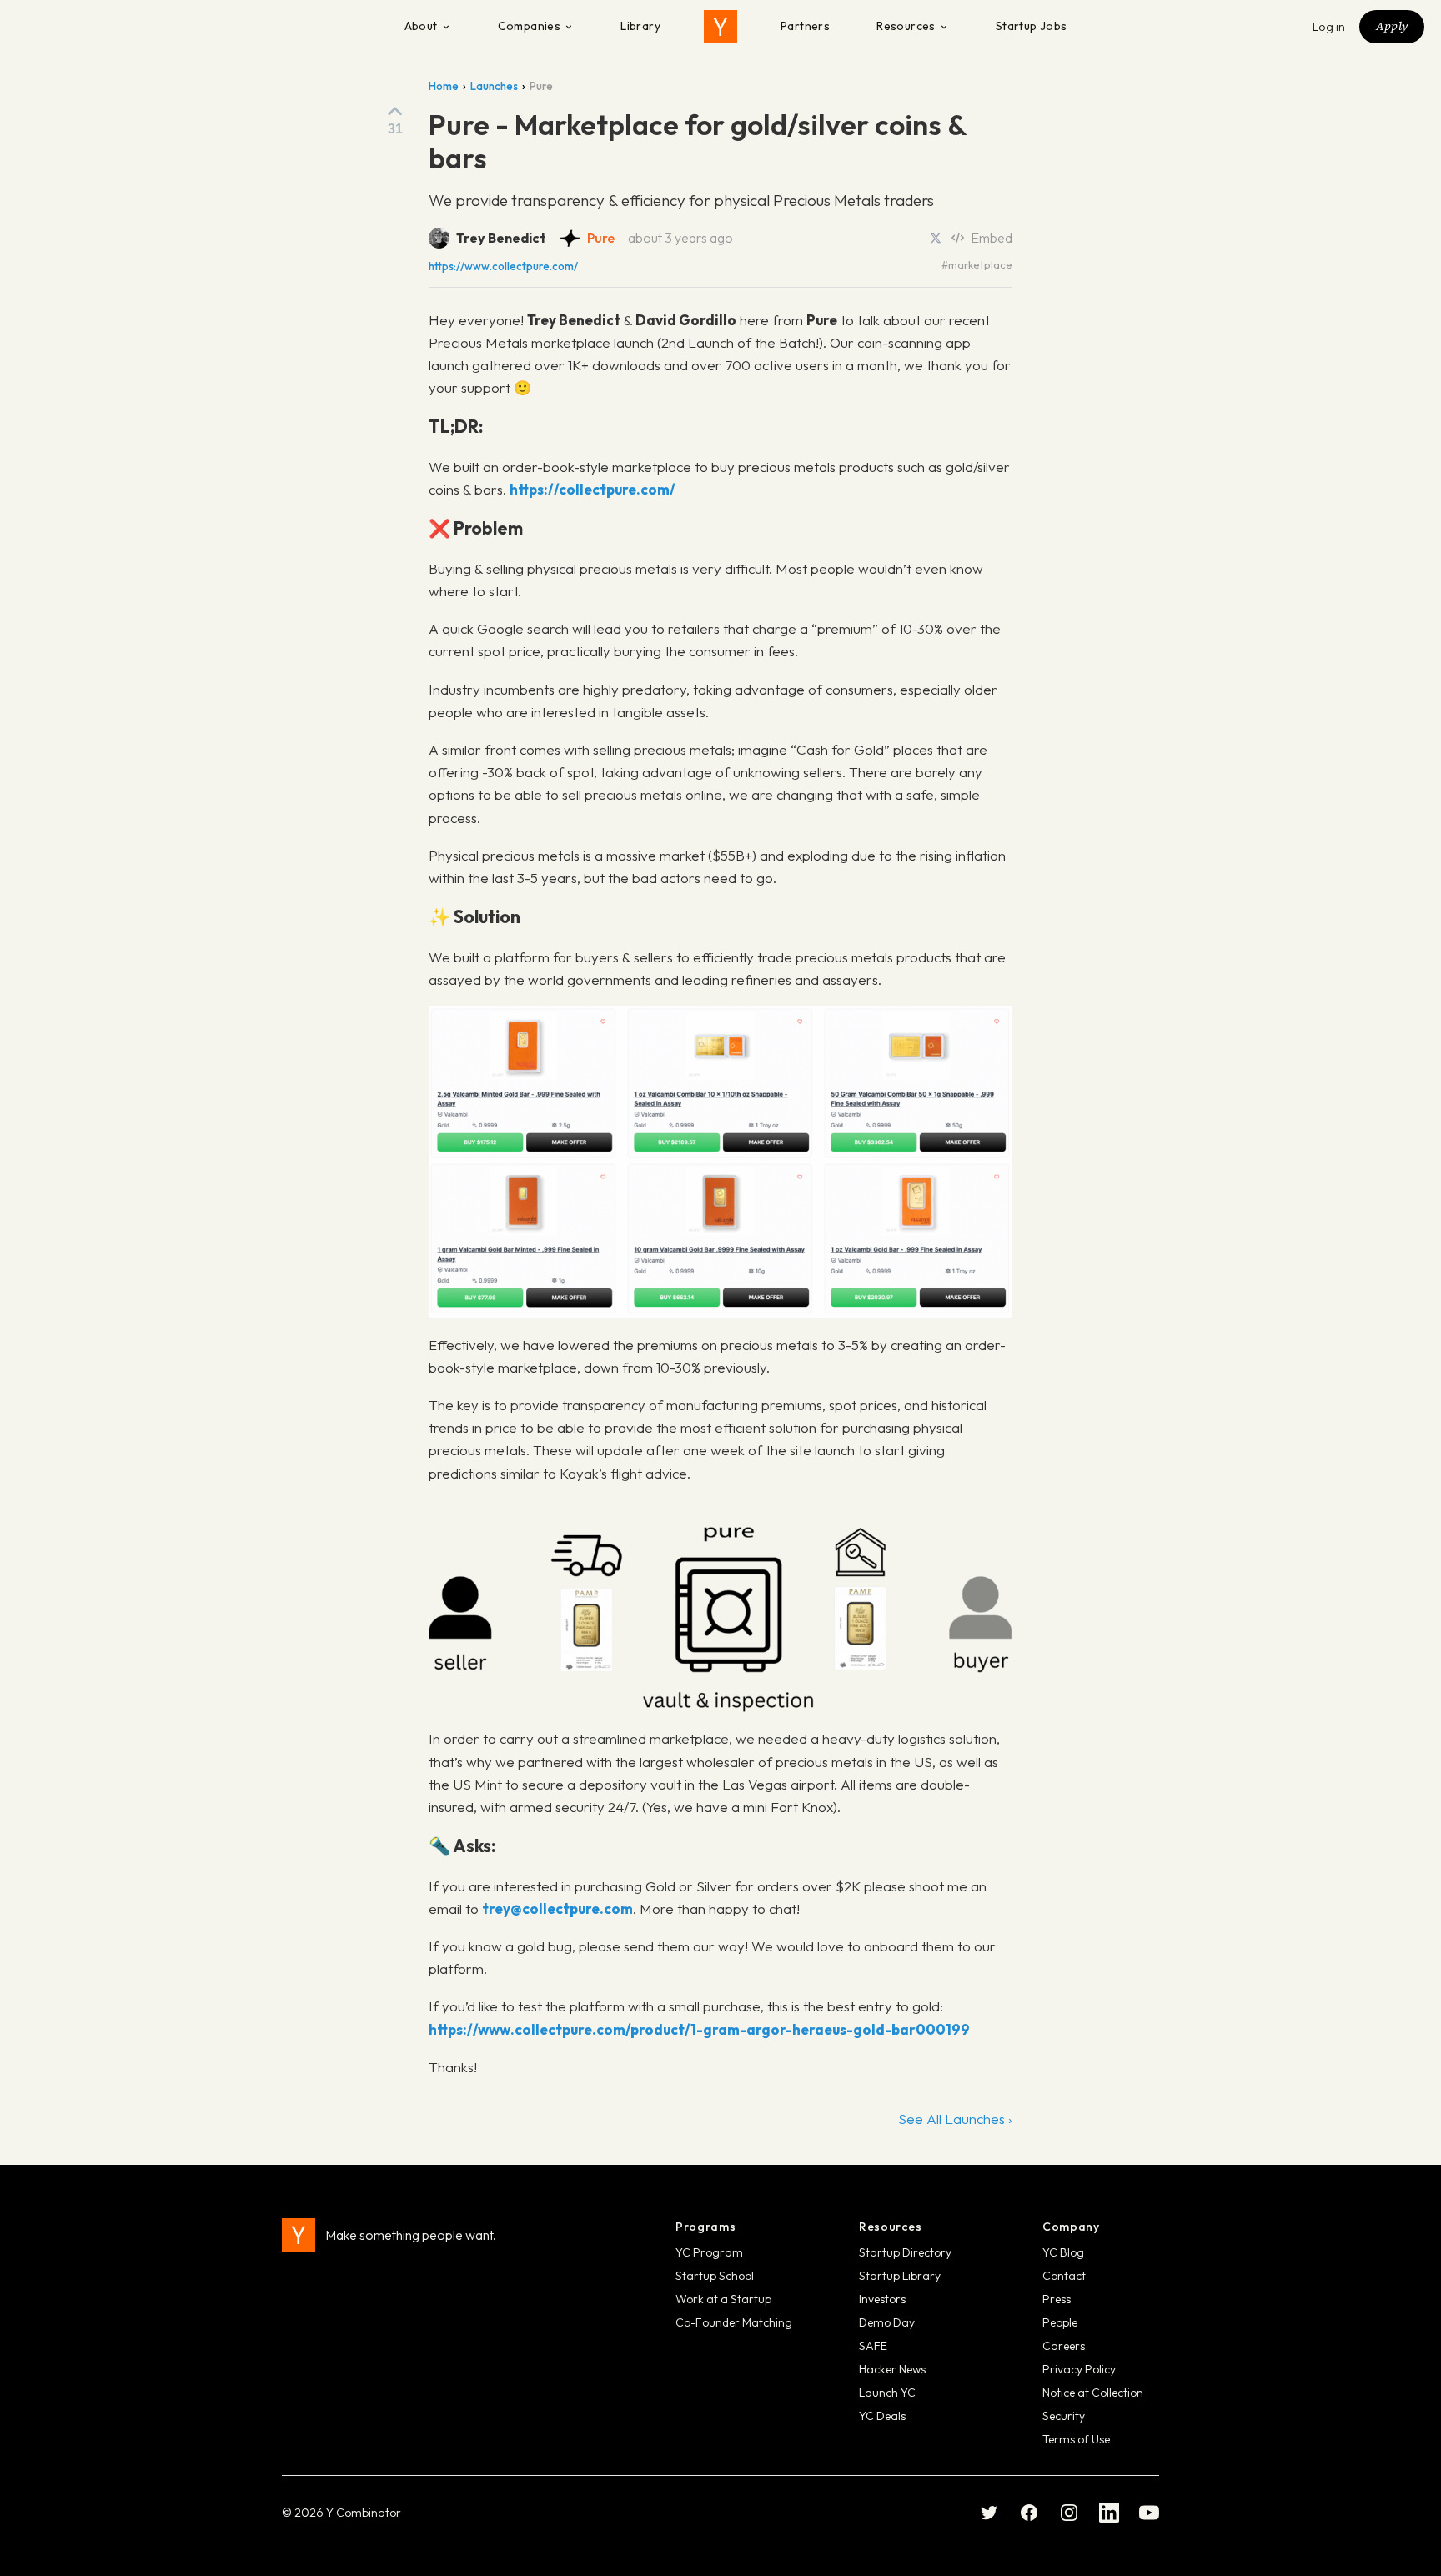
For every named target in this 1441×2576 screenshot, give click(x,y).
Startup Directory (905, 2252)
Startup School (715, 2276)
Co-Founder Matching (734, 2322)
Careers (1064, 2346)
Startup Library (900, 2276)
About (421, 26)
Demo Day (887, 2322)
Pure (601, 238)
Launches (494, 86)
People (1060, 2322)
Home (444, 86)
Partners (805, 26)
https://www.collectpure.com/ (503, 266)
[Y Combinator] (720, 27)
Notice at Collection (1093, 2393)
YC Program (709, 2252)
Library (640, 26)
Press (1057, 2299)
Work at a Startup (723, 2299)
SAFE (873, 2346)
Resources (906, 26)
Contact (1064, 2276)
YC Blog (1063, 2252)
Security (1064, 2416)
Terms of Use (1076, 2439)
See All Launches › (955, 2119)
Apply (1392, 26)
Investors (882, 2299)
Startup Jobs (1032, 26)
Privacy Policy (1079, 2369)
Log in (1329, 27)
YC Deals (882, 2416)
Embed (992, 238)
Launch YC (887, 2393)
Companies (530, 26)
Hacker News (892, 2369)
